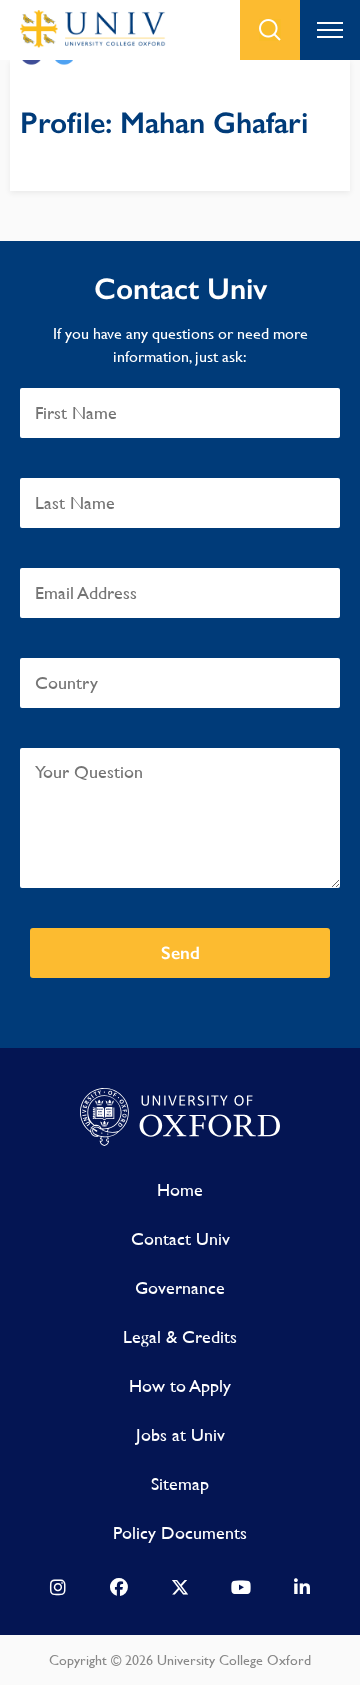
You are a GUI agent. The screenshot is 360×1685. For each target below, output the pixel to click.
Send (180, 953)
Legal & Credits (180, 1336)
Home (180, 1189)
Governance (180, 1287)
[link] (58, 1592)
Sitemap (180, 1483)
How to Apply (180, 1385)
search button (270, 30)
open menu (330, 30)
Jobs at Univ (180, 1434)
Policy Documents (180, 1532)
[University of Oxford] (180, 1118)
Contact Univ (180, 1238)
